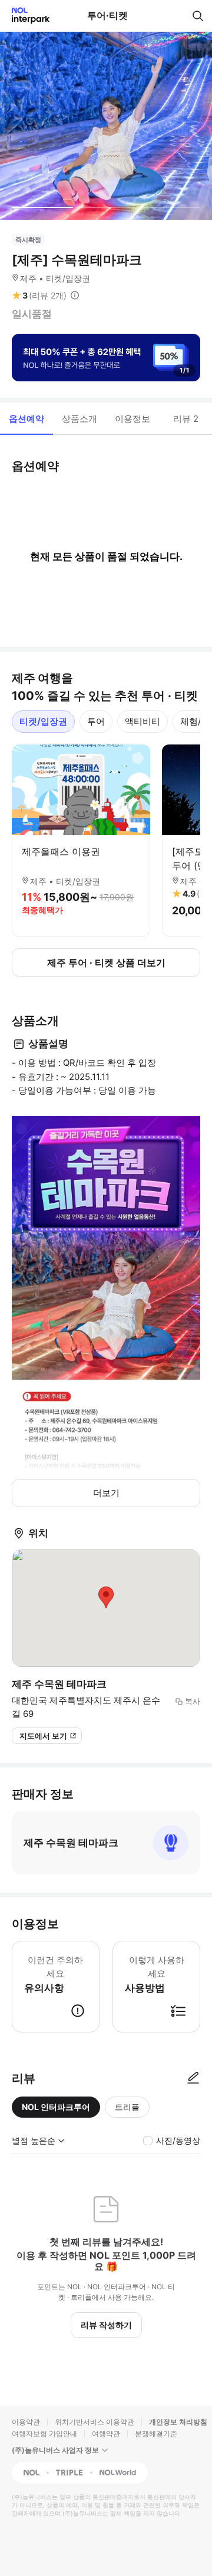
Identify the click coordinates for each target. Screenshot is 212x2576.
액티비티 (143, 721)
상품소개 (79, 419)
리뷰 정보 (75, 296)
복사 (193, 1701)
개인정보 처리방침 (178, 2422)
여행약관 (106, 2434)
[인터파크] (26, 16)
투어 (96, 721)
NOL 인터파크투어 (56, 2107)
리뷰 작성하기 (106, 2325)
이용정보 (132, 419)
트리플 (127, 2107)
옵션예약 (26, 419)
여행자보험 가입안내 (44, 2434)
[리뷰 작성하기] (193, 2078)
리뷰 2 (186, 419)
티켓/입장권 (43, 721)
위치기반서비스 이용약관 (95, 2422)
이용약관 (26, 2422)
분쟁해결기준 (156, 2434)
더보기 (106, 1493)
